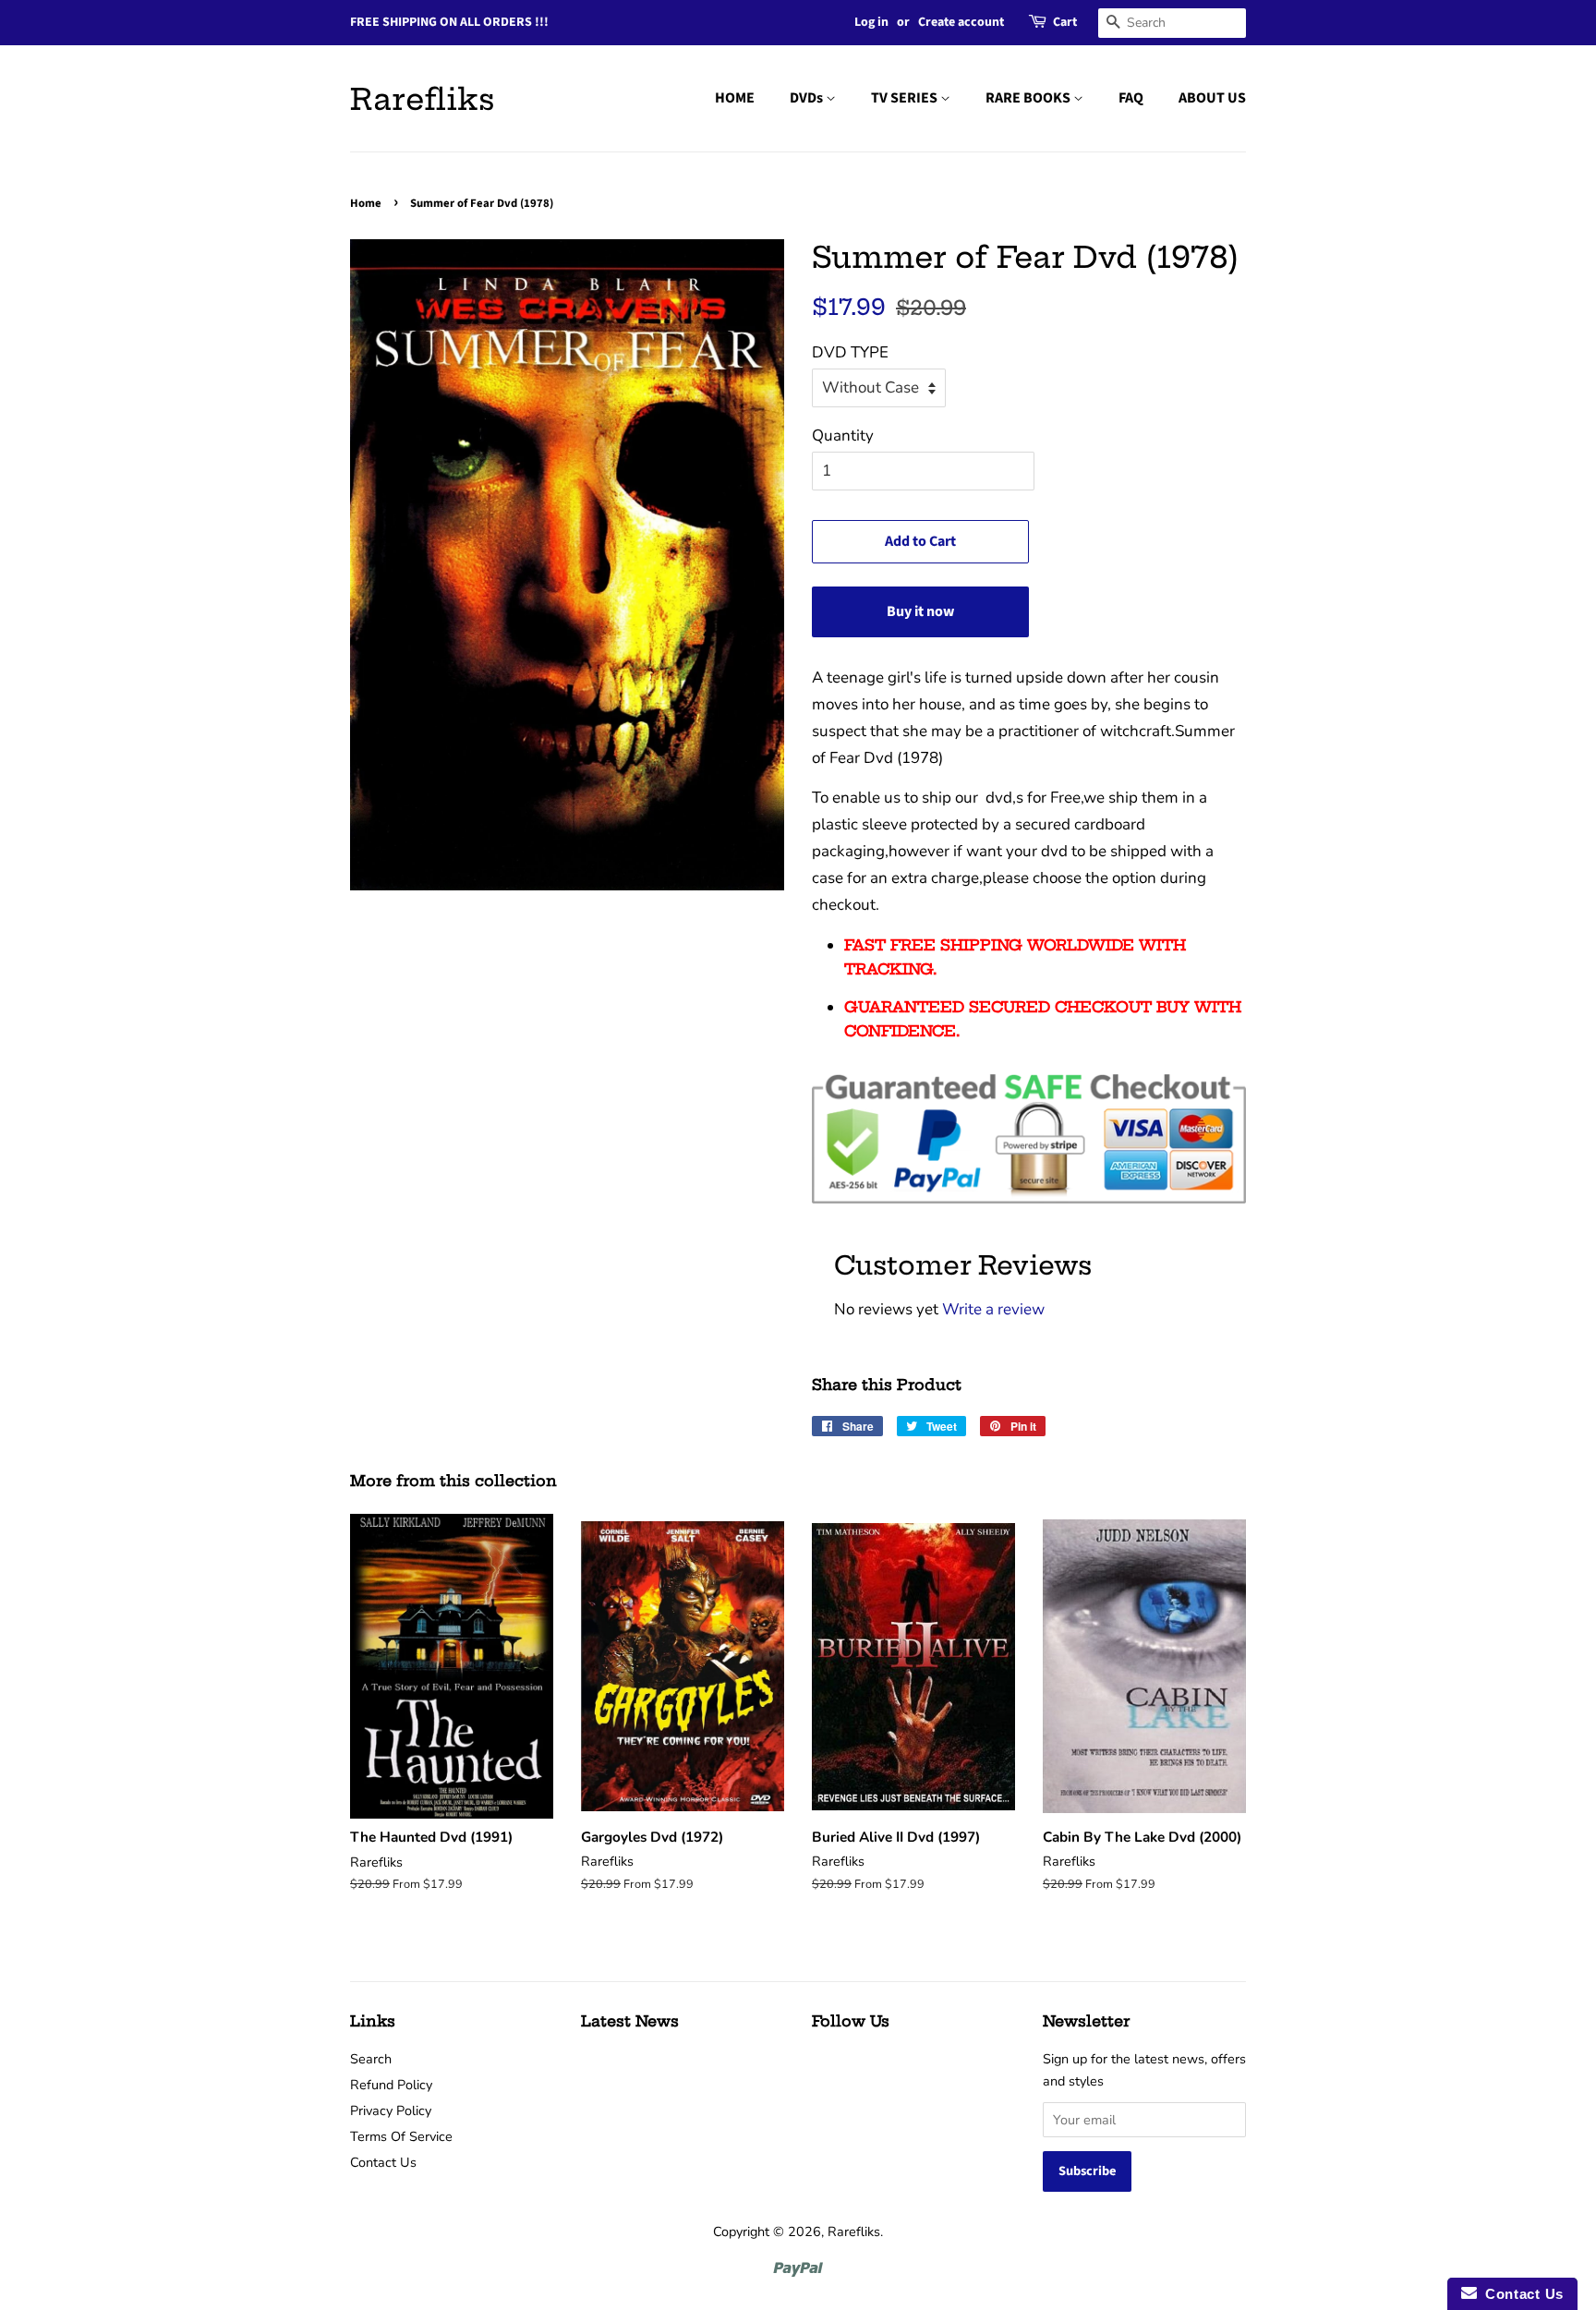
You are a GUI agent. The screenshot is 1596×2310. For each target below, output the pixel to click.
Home (366, 203)
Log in (871, 22)
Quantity (843, 435)
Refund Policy (391, 2085)
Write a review (993, 1309)
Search (371, 2059)
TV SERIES (906, 98)
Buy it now (920, 611)
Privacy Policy (391, 2110)
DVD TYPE (850, 352)
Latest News (630, 2021)
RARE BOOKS (1029, 98)
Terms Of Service (401, 2136)
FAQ (1131, 98)
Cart (1065, 22)
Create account (961, 22)
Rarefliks (423, 99)
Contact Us (383, 2162)
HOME (735, 98)
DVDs (808, 98)
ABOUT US (1212, 98)
